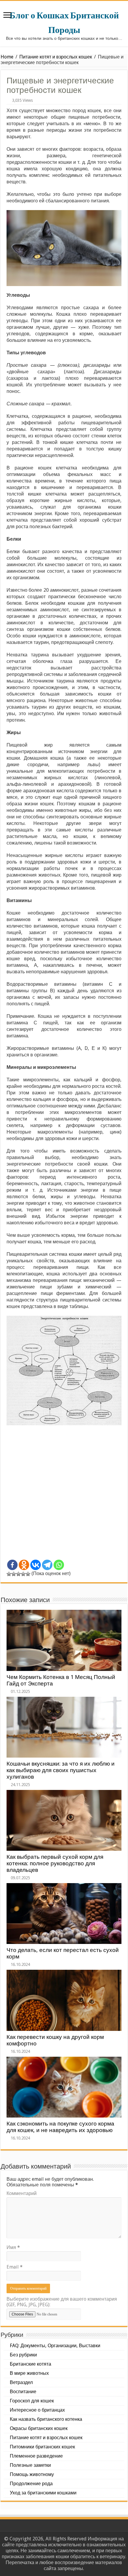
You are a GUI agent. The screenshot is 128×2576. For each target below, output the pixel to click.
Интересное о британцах (37, 2410)
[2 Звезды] (14, 1574)
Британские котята (31, 2364)
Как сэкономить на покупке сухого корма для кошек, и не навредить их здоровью (60, 2127)
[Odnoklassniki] (24, 1565)
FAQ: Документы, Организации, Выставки (55, 2346)
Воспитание (23, 2392)
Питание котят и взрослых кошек (56, 57)
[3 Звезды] (18, 1574)
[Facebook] (12, 1565)
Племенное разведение (36, 2456)
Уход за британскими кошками (43, 2493)
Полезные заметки (30, 2465)
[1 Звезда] (9, 1574)
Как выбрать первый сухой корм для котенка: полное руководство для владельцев (55, 1863)
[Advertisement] (64, 1495)
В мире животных (29, 2373)
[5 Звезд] (28, 1574)
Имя (13, 2247)
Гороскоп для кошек (32, 2401)
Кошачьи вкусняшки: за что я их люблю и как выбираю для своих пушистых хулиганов (61, 1770)
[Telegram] (47, 1565)
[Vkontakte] (36, 1565)
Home (7, 57)
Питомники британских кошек (42, 2447)
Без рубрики (23, 2355)
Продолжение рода (31, 2484)
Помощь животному (32, 2474)
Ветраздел (21, 2382)
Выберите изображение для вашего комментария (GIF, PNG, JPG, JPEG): (62, 2302)
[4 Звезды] (23, 1574)
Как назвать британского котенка (46, 2419)
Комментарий (22, 2193)
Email (15, 2267)
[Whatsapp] (59, 1565)
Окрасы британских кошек (39, 2428)
